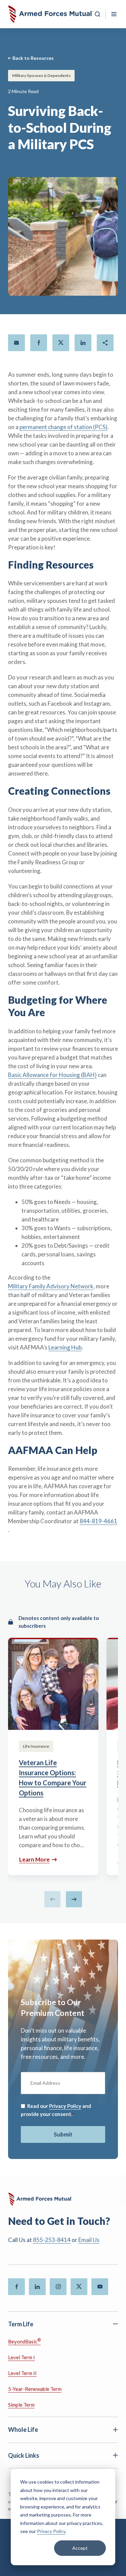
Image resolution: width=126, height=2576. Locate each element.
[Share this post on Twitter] (61, 343)
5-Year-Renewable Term (35, 2389)
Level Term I (22, 2357)
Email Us (89, 2240)
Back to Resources (33, 58)
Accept (80, 2548)
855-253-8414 (52, 2240)
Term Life (21, 2324)
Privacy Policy (51, 2531)
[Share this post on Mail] (16, 343)
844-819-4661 (98, 1521)
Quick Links (24, 2455)
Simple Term (21, 2405)
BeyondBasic (24, 2341)
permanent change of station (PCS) (64, 427)
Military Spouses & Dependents (41, 75)
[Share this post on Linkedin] (83, 343)
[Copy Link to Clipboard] (105, 343)
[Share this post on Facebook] (39, 343)
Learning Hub (65, 1347)
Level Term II (22, 2373)
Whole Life (23, 2429)
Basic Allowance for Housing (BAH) (52, 1075)
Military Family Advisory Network (51, 1286)
